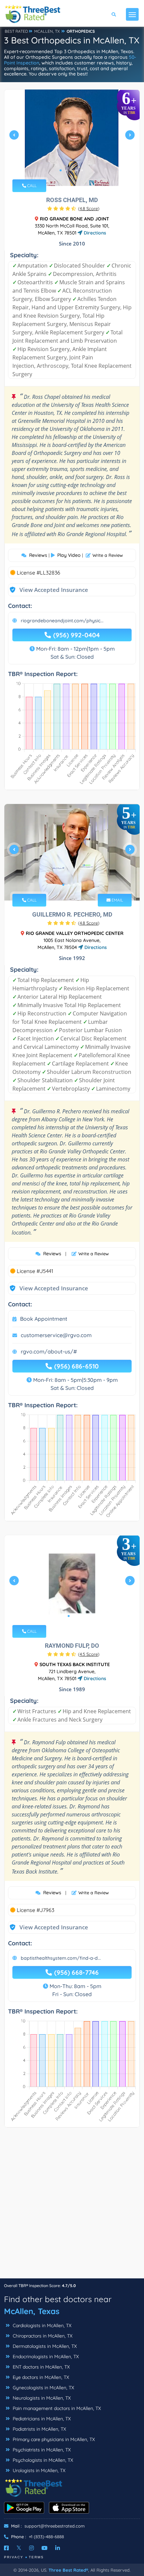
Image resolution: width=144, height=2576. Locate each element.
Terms (36, 2557)
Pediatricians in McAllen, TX (41, 2419)
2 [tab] (66, 170)
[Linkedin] (58, 2548)
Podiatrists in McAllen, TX (39, 2429)
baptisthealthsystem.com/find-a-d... (61, 1958)
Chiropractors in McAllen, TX (42, 2336)
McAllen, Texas (32, 2311)
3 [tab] (71, 170)
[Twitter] (19, 2548)
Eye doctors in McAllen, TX (40, 2377)
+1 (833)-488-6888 (46, 2537)
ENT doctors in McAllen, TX (41, 2367)
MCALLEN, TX (47, 31)
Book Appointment (44, 1319)
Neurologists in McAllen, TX (41, 2398)
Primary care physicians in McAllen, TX (53, 2439)
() (89, 208)
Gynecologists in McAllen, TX (43, 2388)
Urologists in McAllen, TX (38, 2470)
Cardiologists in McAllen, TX (41, 2325)
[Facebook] (6, 2548)
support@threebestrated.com (55, 2526)
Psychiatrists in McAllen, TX (41, 2450)
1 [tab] (61, 170)
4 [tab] (77, 170)
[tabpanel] (72, 138)
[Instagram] (31, 2548)
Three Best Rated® (68, 2570)
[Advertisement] (72, 2206)
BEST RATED (16, 31)
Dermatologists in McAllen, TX (44, 2346)
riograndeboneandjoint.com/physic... (62, 621)
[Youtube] (45, 2548)
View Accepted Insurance (47, 590)
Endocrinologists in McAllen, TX (45, 2357)
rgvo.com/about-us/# (49, 1351)
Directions (94, 233)
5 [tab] (82, 170)
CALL (31, 186)
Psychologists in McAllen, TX (42, 2460)
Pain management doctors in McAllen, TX (56, 2408)
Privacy (14, 2557)
